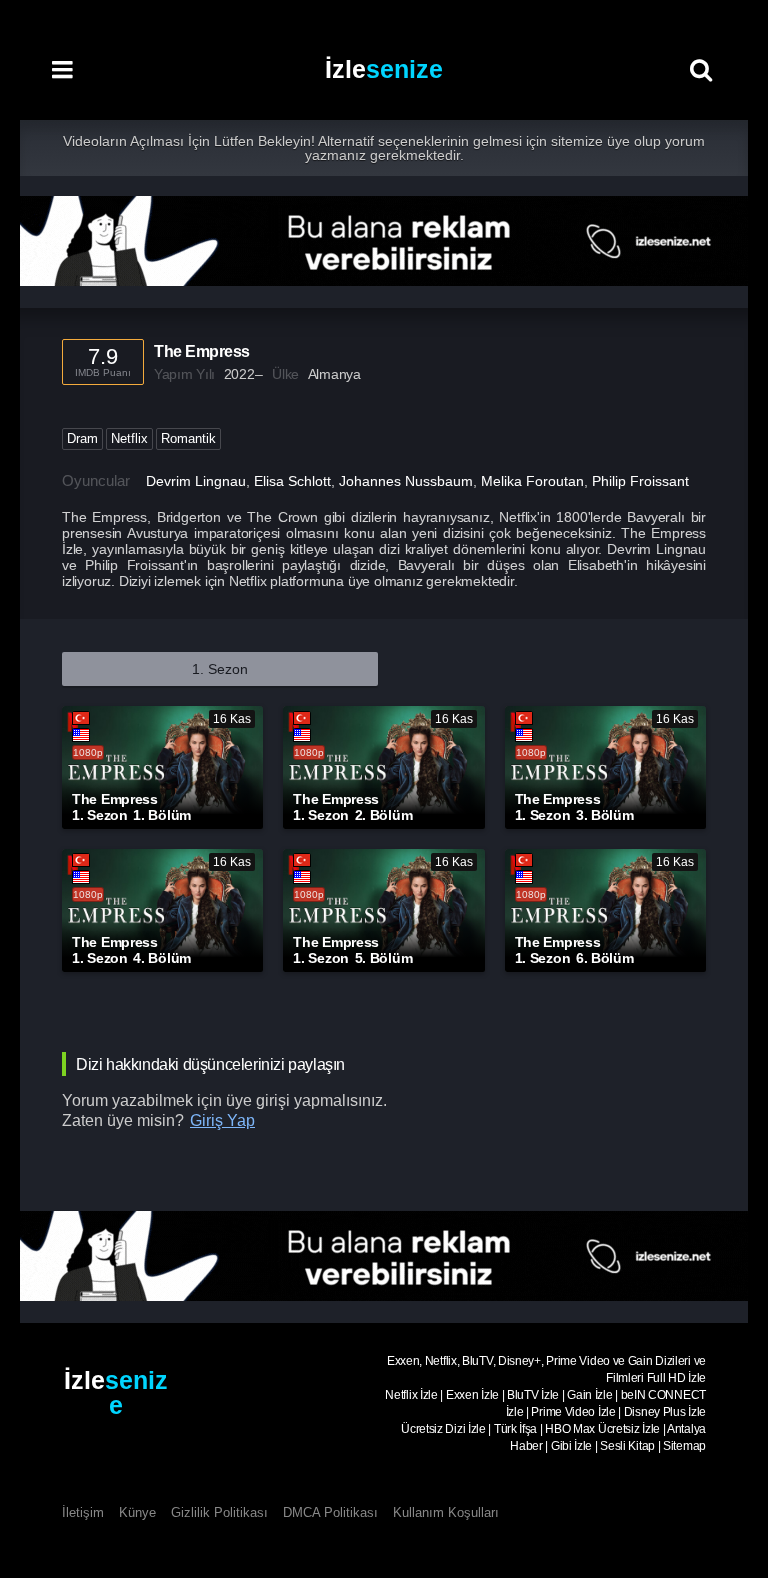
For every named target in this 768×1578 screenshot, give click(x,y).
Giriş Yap (222, 1120)
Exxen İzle (472, 1395)
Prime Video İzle (573, 1412)
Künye (137, 1512)
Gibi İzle (571, 1446)
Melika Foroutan (532, 481)
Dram (82, 438)
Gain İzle (589, 1395)
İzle (384, 69)
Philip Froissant (640, 481)
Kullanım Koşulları (446, 1512)
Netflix (129, 438)
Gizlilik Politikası (219, 1512)
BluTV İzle (533, 1395)
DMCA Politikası (330, 1512)
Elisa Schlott (292, 481)
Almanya (334, 374)
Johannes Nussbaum (406, 481)
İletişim (83, 1512)
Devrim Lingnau (196, 481)
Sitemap (684, 1446)
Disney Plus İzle (665, 1412)
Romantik (188, 438)
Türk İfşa (515, 1429)
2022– (243, 374)
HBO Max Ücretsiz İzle (602, 1429)
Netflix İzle (411, 1395)
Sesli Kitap (627, 1446)
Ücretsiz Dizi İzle (443, 1429)
